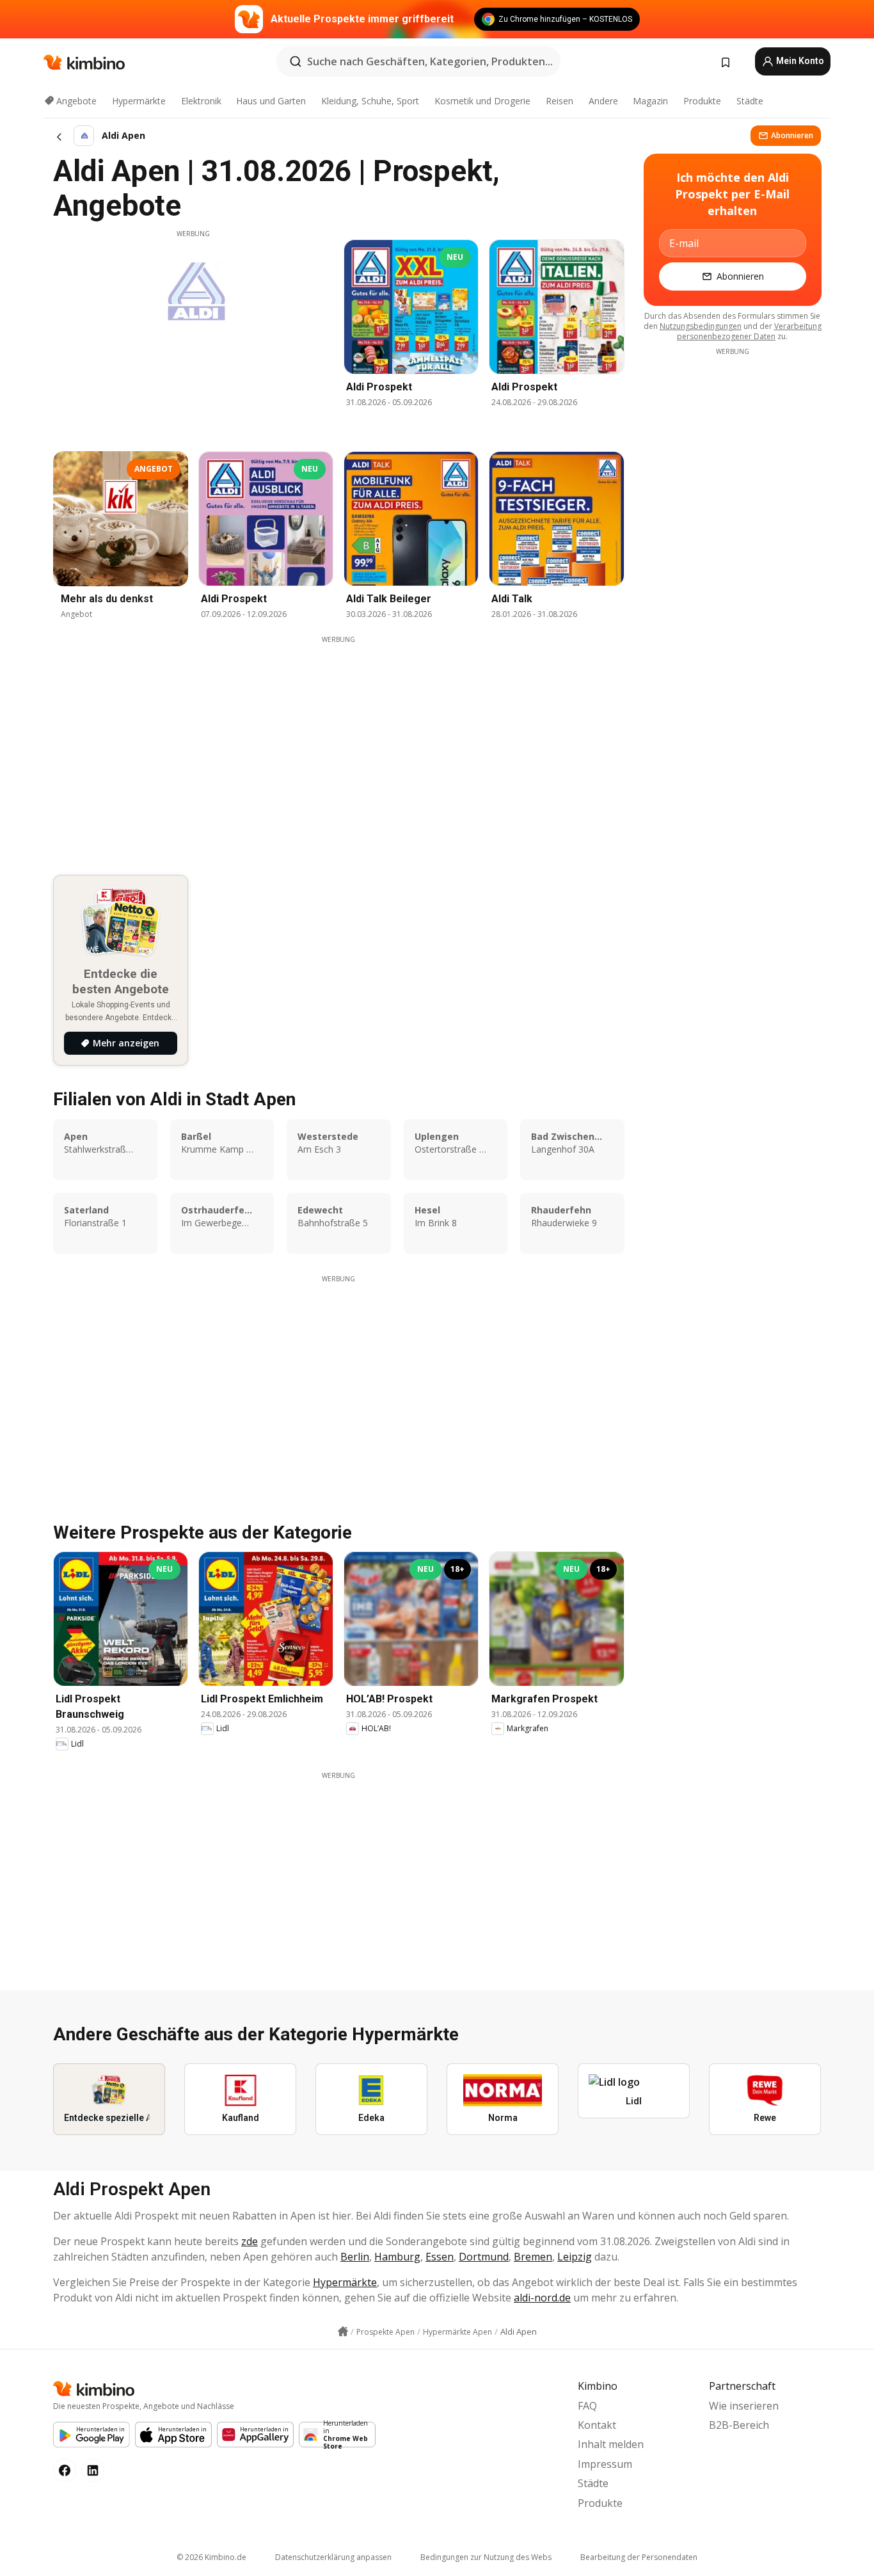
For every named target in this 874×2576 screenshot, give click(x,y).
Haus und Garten (271, 101)
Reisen (560, 101)
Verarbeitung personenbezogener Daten (749, 331)
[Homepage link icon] (343, 2332)
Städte (750, 101)
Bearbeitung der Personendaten (639, 2557)
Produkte (702, 101)
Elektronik (201, 101)
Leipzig (575, 2257)
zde (250, 2241)
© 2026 (211, 2557)
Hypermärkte (139, 101)
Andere (603, 101)
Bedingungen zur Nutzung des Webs (486, 2557)
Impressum (605, 2464)
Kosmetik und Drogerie (482, 101)
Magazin (650, 101)
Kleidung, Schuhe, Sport (370, 101)
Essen (440, 2257)
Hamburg (397, 2257)
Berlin (355, 2257)
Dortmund (484, 2257)
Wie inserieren (744, 2406)
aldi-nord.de (542, 2298)
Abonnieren (792, 135)
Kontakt (597, 2425)
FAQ (587, 2406)
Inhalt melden (611, 2444)
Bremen (533, 2257)
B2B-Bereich (739, 2425)
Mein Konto (799, 61)
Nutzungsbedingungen (701, 326)
